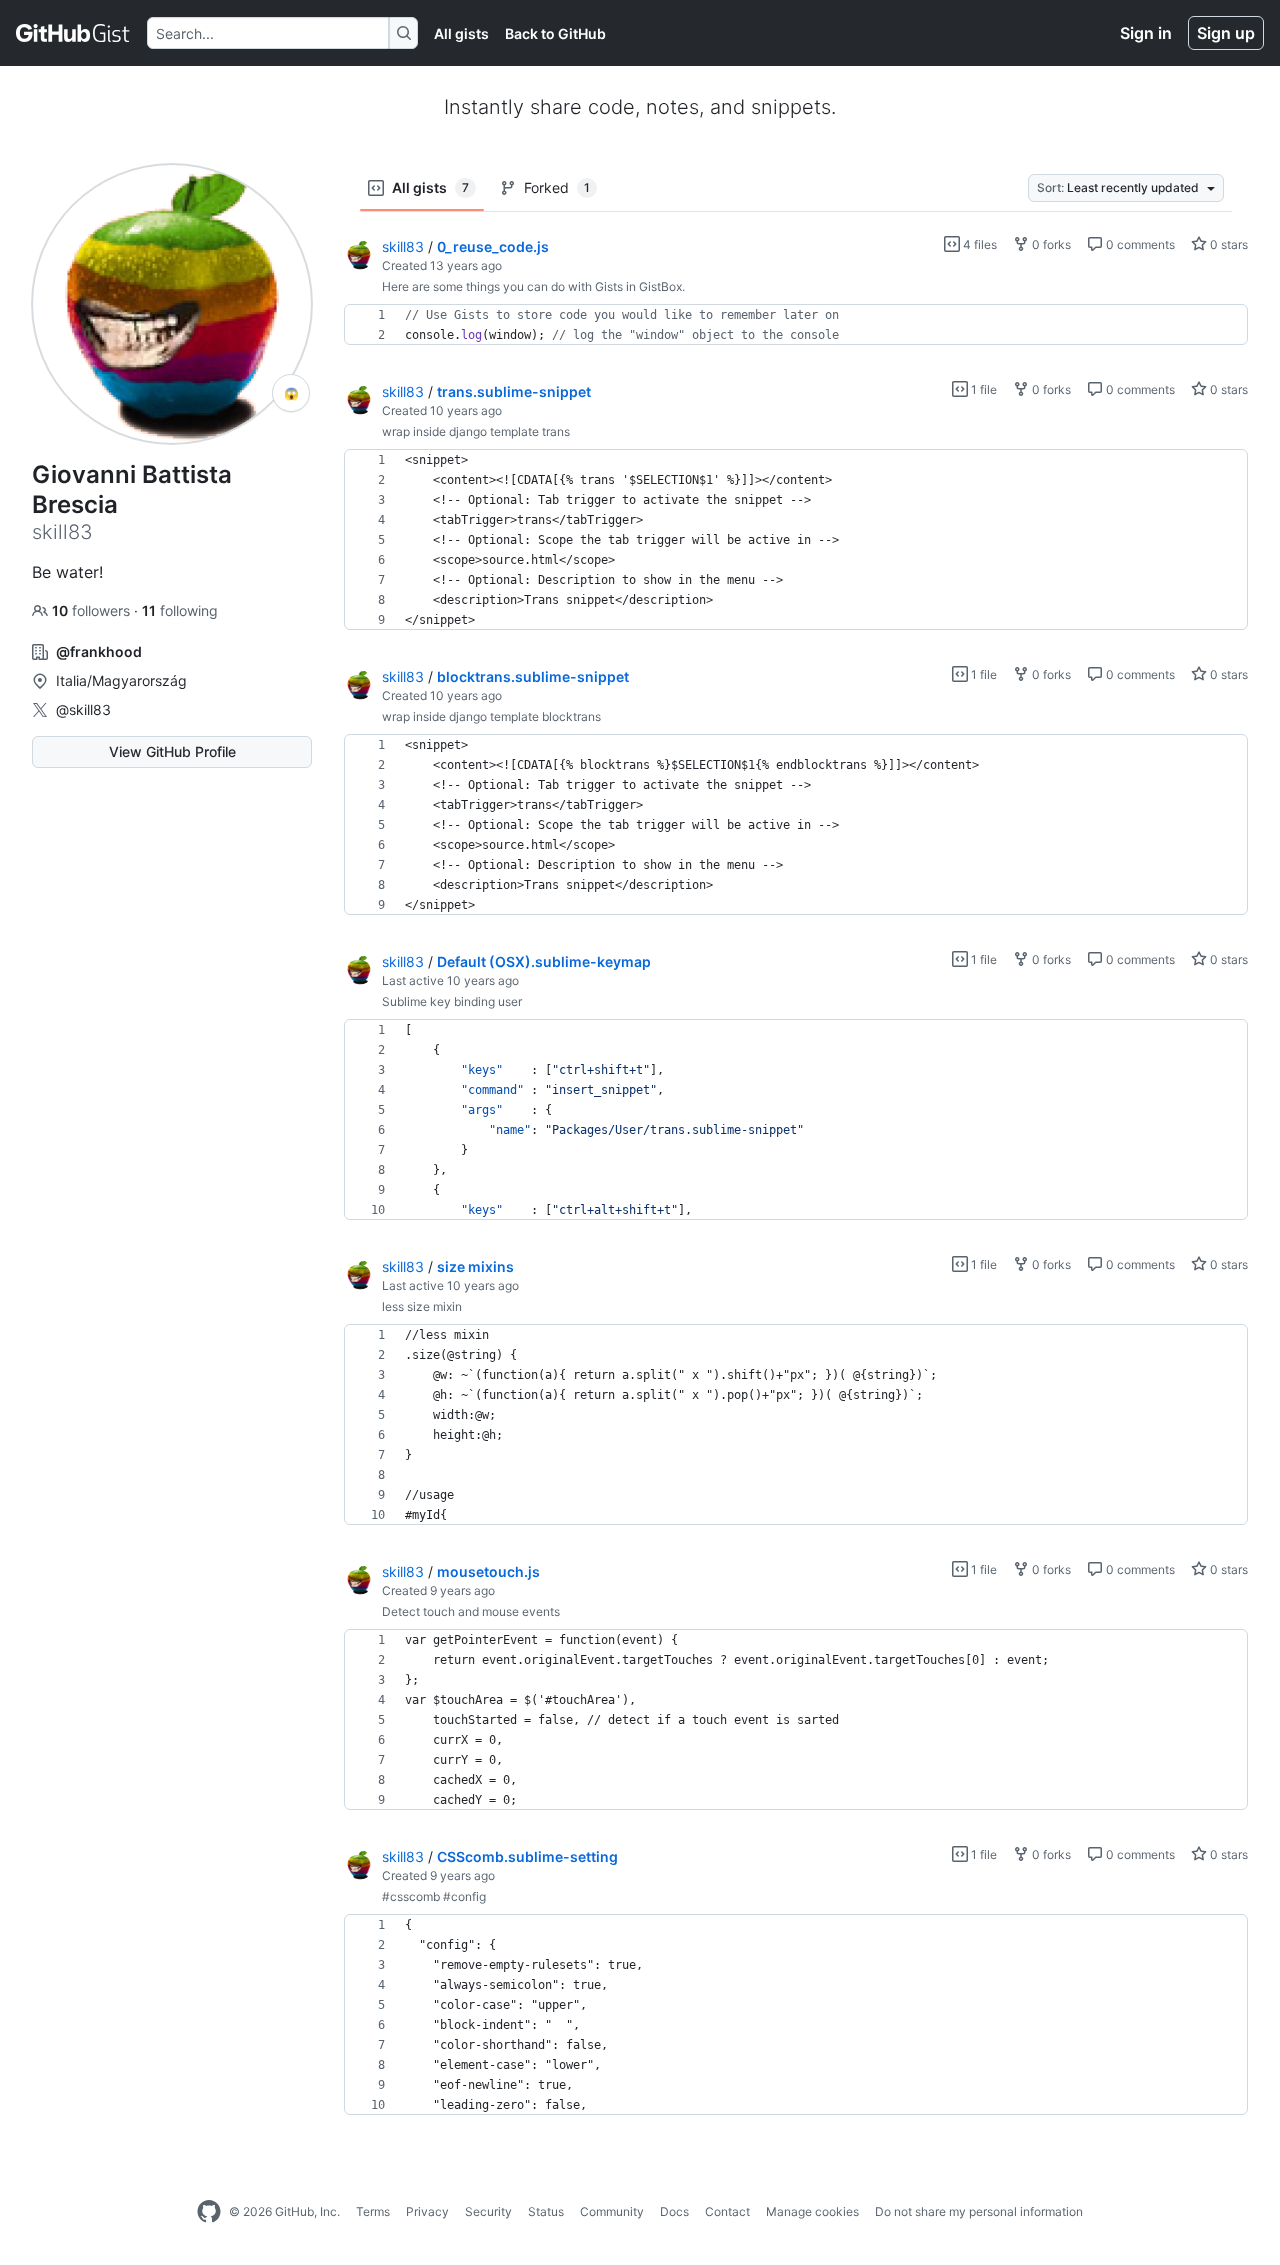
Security (488, 2211)
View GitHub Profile (172, 751)
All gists (461, 33)
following (180, 610)
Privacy (427, 2211)
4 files (978, 244)
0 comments (1139, 244)
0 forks (1050, 244)
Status (546, 2211)
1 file (982, 389)
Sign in (1146, 33)
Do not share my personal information (979, 2211)
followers (93, 610)
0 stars (1227, 244)
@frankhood (99, 651)
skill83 (403, 246)
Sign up (1226, 33)
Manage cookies (812, 2211)
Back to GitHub (555, 33)
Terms (373, 2211)
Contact (727, 2211)
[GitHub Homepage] (209, 2212)
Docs (674, 2211)
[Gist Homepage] (73, 33)
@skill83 (83, 709)
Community (612, 2211)
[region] (796, 325)
